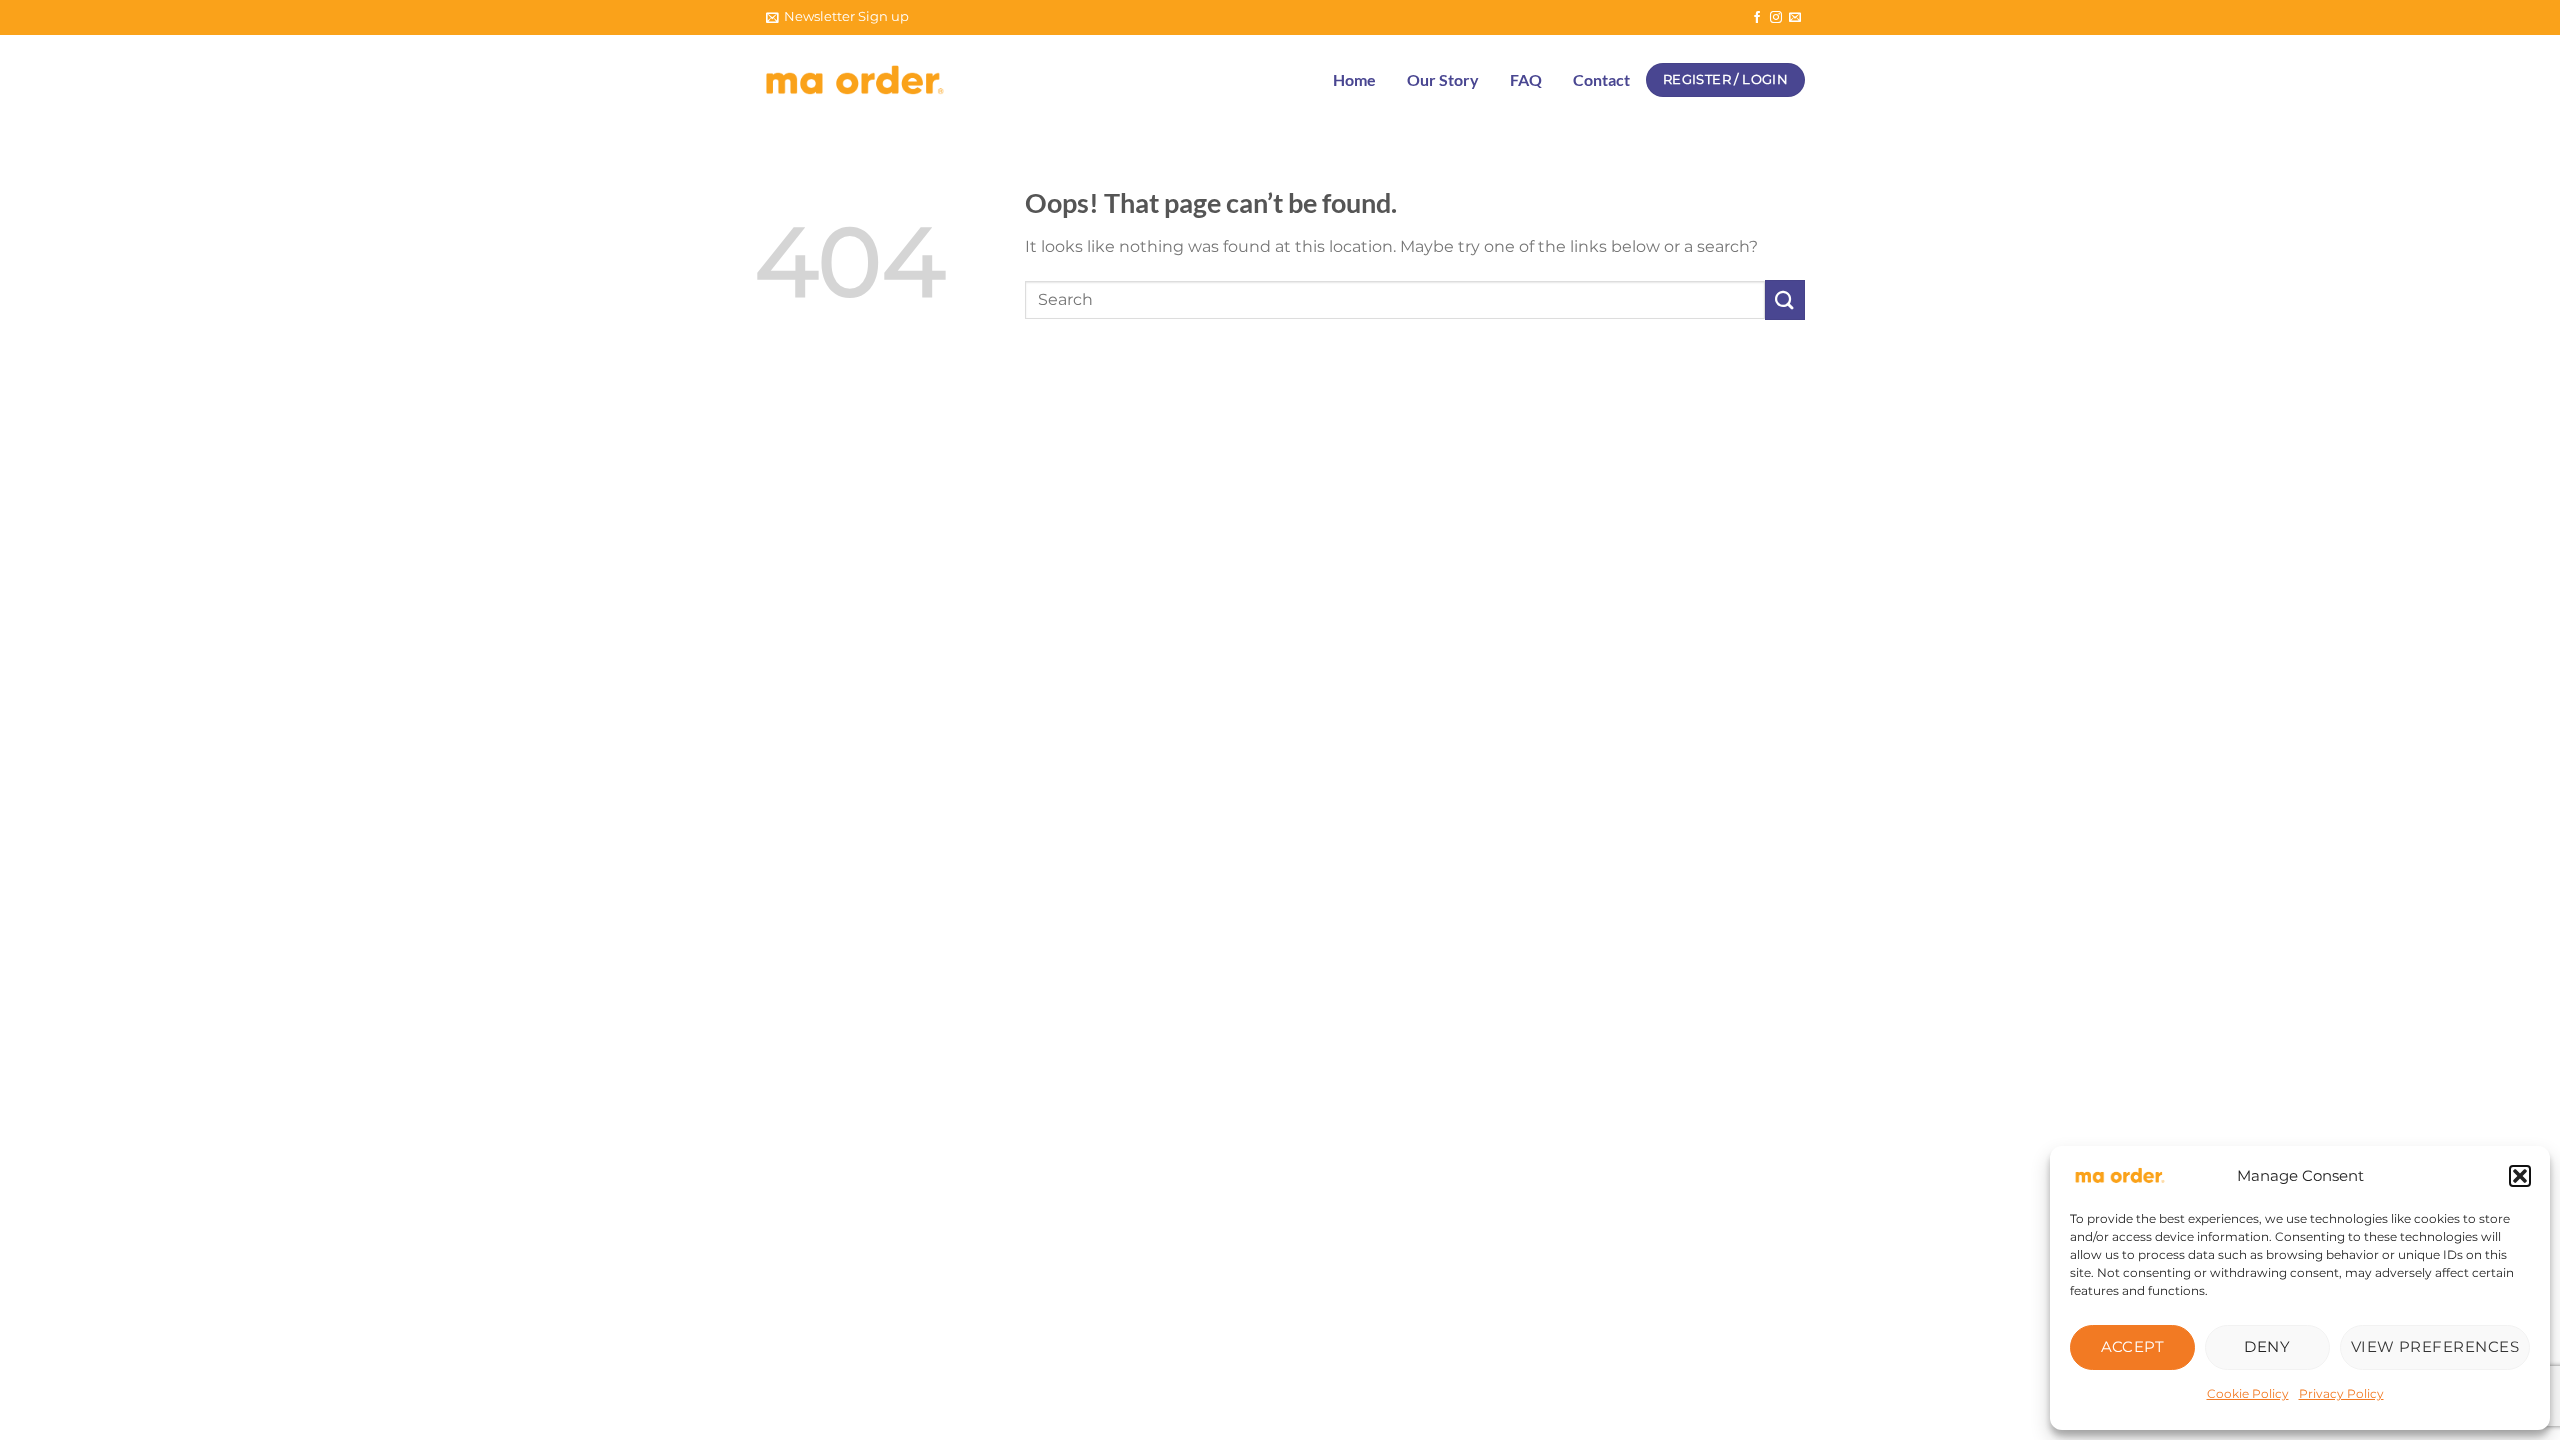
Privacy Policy (2341, 1393)
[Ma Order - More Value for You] (855, 80)
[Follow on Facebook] (1757, 18)
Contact (1601, 79)
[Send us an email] (1795, 18)
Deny (2267, 1346)
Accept (2133, 1346)
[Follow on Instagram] (1776, 18)
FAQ (1526, 79)
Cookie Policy (2248, 1393)
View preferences (2435, 1346)
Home (1354, 79)
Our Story (1443, 79)
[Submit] (1785, 299)
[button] (2520, 1176)
